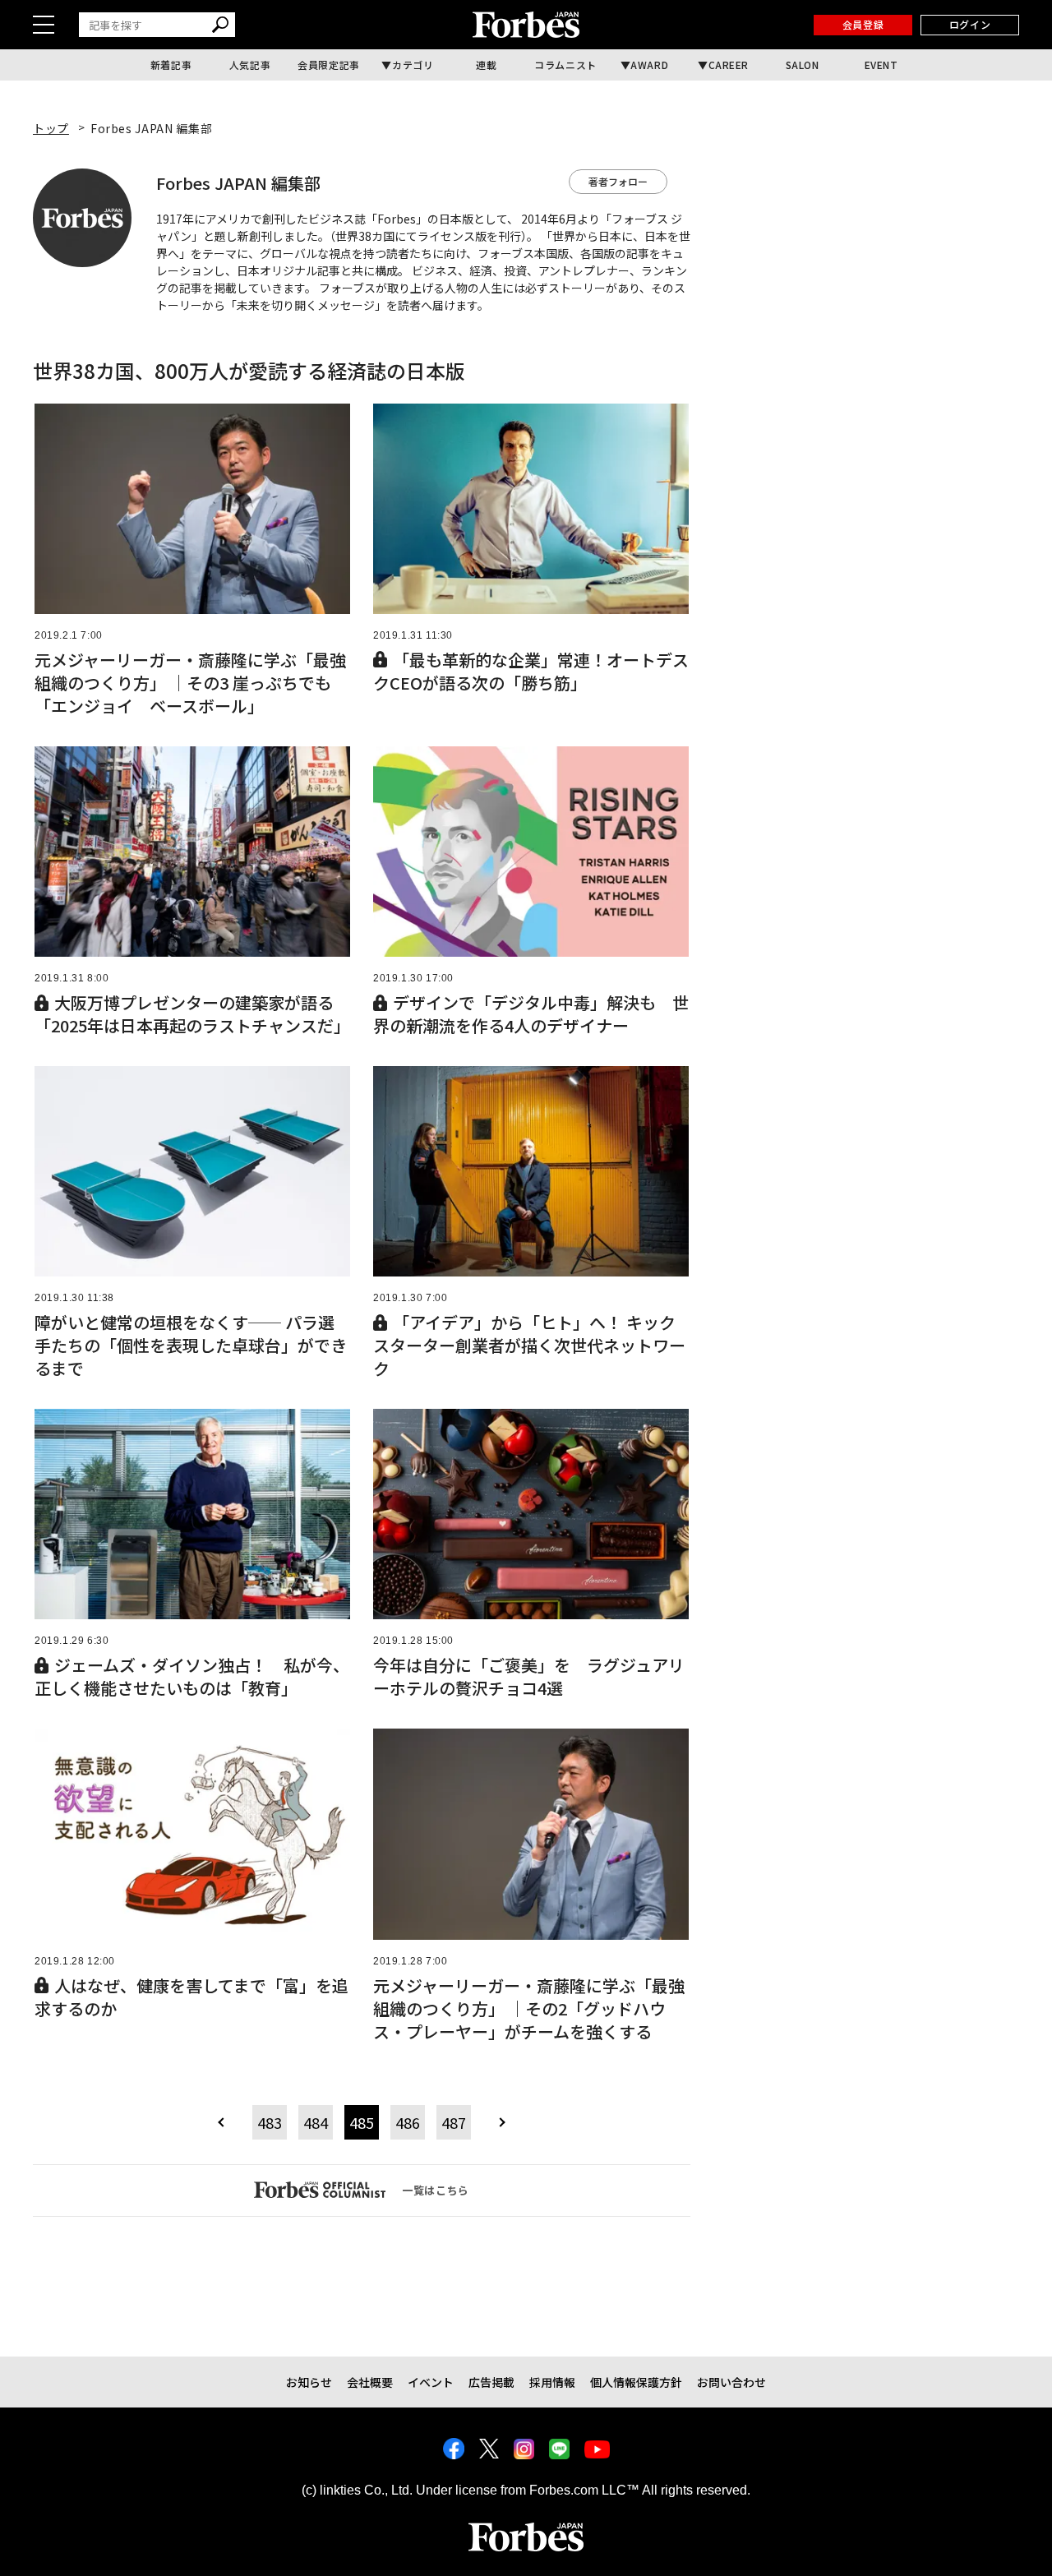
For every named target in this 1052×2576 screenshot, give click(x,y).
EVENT (881, 65)
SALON (803, 65)
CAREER (729, 65)
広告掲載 (491, 2382)
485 (362, 2122)
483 (270, 2122)
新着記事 (171, 65)
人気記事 (250, 65)
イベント (431, 2382)
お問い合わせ (731, 2382)
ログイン (970, 24)
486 (408, 2122)
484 (316, 2122)
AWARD (649, 65)
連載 (486, 65)
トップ (51, 128)
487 (454, 2122)
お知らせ (309, 2382)
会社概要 (370, 2382)
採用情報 (552, 2382)
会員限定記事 (329, 65)
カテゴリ (413, 65)
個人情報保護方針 (636, 2382)
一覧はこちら (436, 2190)
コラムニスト (565, 65)
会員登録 (863, 24)
